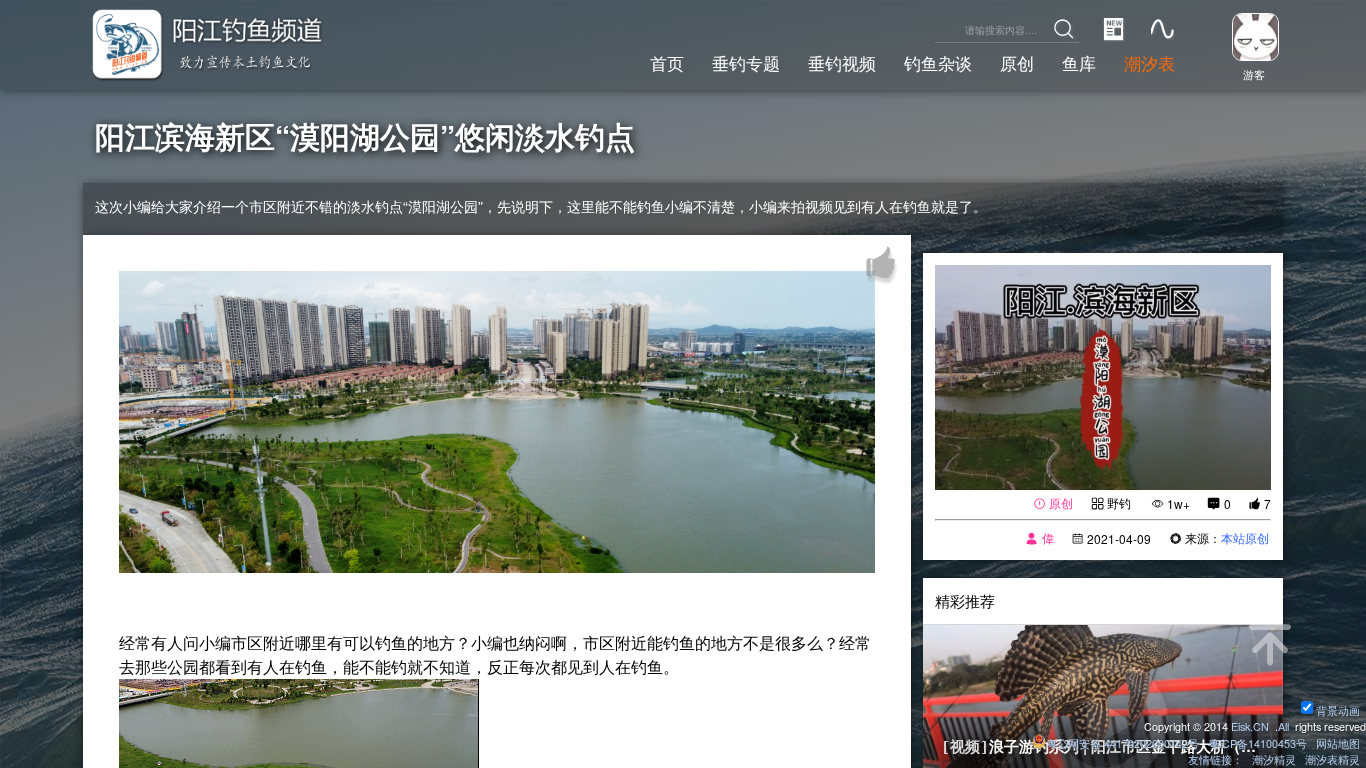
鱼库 (1079, 63)
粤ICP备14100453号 (1257, 743)
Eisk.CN (1250, 726)
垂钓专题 (746, 63)
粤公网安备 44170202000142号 (1124, 743)
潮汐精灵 (1274, 759)
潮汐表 (1149, 63)
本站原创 (1245, 537)
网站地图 (1338, 743)
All (1283, 726)
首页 (667, 63)
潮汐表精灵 (1332, 759)
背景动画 (1338, 710)
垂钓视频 (842, 63)
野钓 (1119, 502)
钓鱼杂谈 (938, 63)
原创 (1017, 63)
